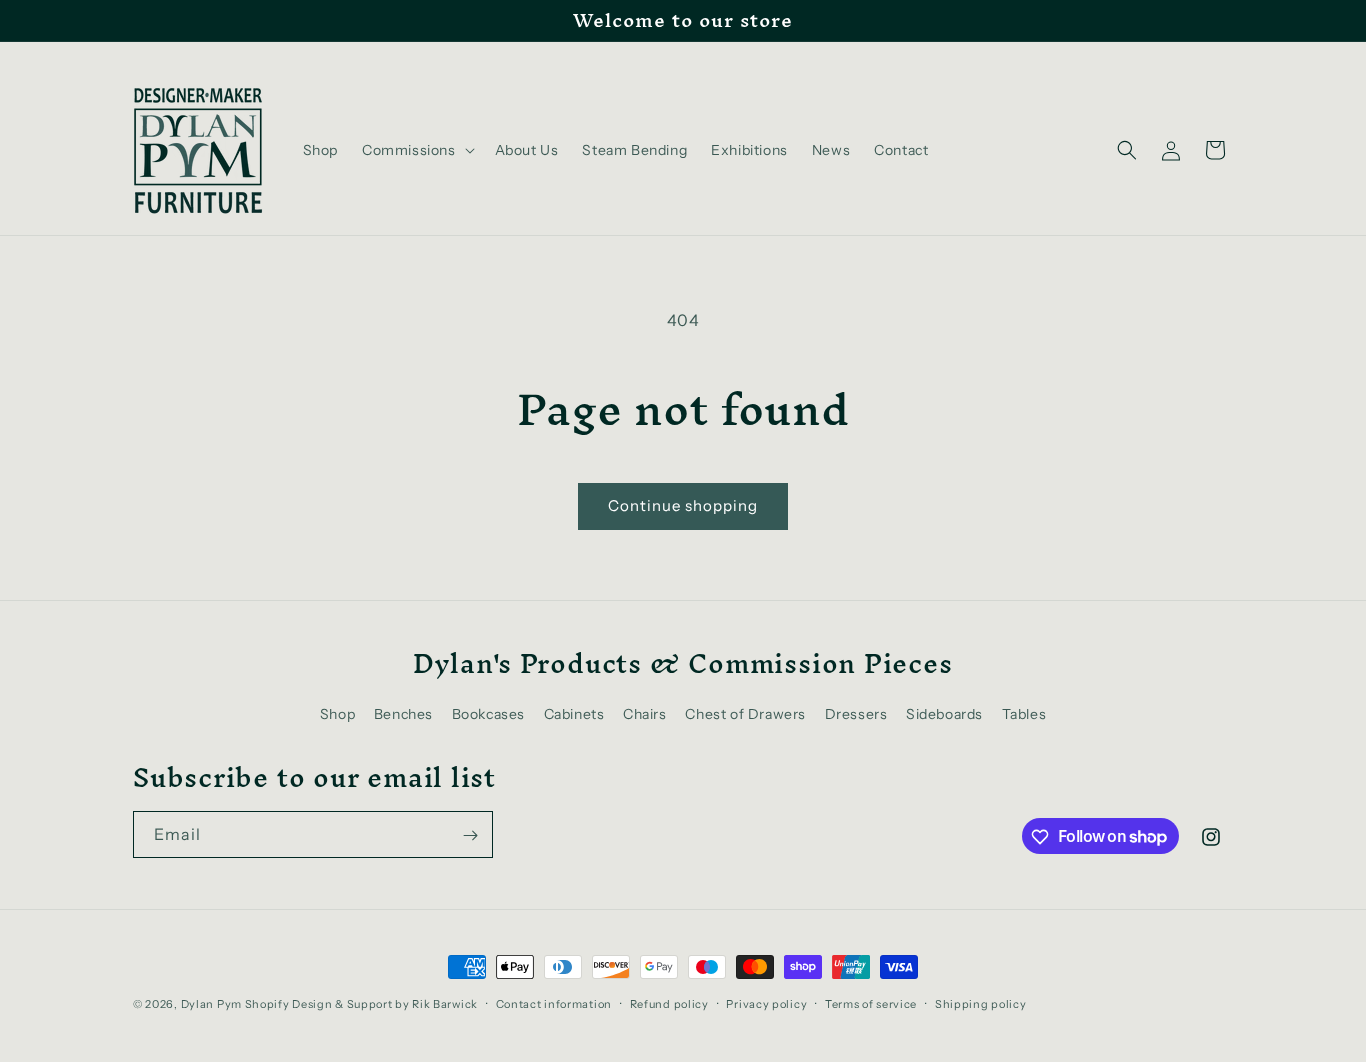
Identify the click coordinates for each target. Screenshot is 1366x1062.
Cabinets (574, 715)
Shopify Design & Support (319, 1004)
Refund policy (669, 1003)
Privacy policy (766, 1003)
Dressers (856, 715)
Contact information (554, 1003)
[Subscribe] (470, 835)
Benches (403, 715)
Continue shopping (683, 505)
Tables (1024, 715)
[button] (416, 150)
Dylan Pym (211, 1004)
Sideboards (944, 715)
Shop (337, 715)
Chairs (645, 715)
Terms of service (871, 1003)
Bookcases (488, 715)
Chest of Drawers (745, 715)
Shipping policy (981, 1003)
